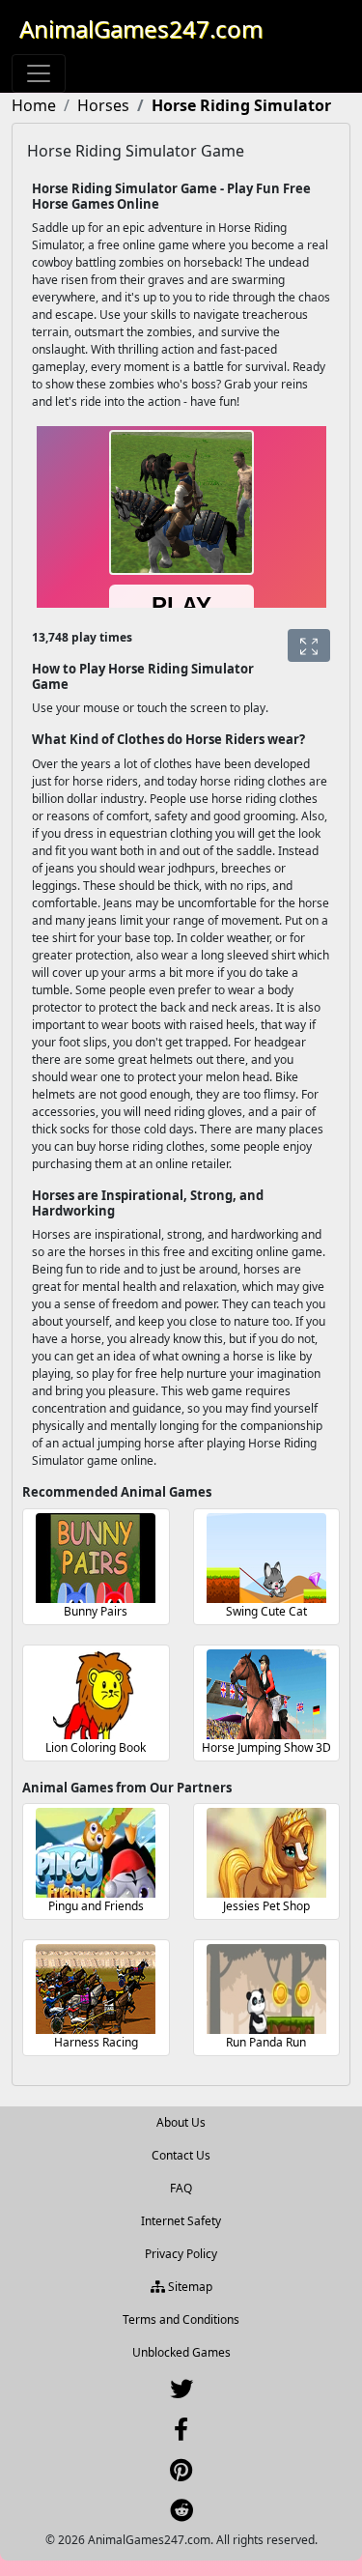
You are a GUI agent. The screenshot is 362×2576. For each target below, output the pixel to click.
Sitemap (189, 2287)
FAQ (181, 2188)
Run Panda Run (266, 2042)
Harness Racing (96, 2042)
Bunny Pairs (96, 1611)
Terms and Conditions (181, 2319)
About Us (181, 2122)
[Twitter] (181, 2393)
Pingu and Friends (96, 1906)
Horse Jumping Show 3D (266, 1747)
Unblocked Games (181, 2352)
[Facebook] (181, 2433)
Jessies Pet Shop (266, 1906)
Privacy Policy (181, 2254)
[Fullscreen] (309, 645)
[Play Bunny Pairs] (96, 1558)
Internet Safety (181, 2221)
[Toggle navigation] (39, 73)
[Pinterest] (181, 2474)
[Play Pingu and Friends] (96, 1853)
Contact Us (181, 2155)
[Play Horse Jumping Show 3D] (266, 1694)
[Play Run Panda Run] (266, 1989)
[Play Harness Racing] (96, 1989)
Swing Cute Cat (266, 1611)
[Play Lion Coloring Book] (96, 1694)
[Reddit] (181, 2515)
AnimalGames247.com (141, 29)
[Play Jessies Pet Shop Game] (266, 1853)
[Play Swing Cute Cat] (266, 1558)
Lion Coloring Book (96, 1747)
